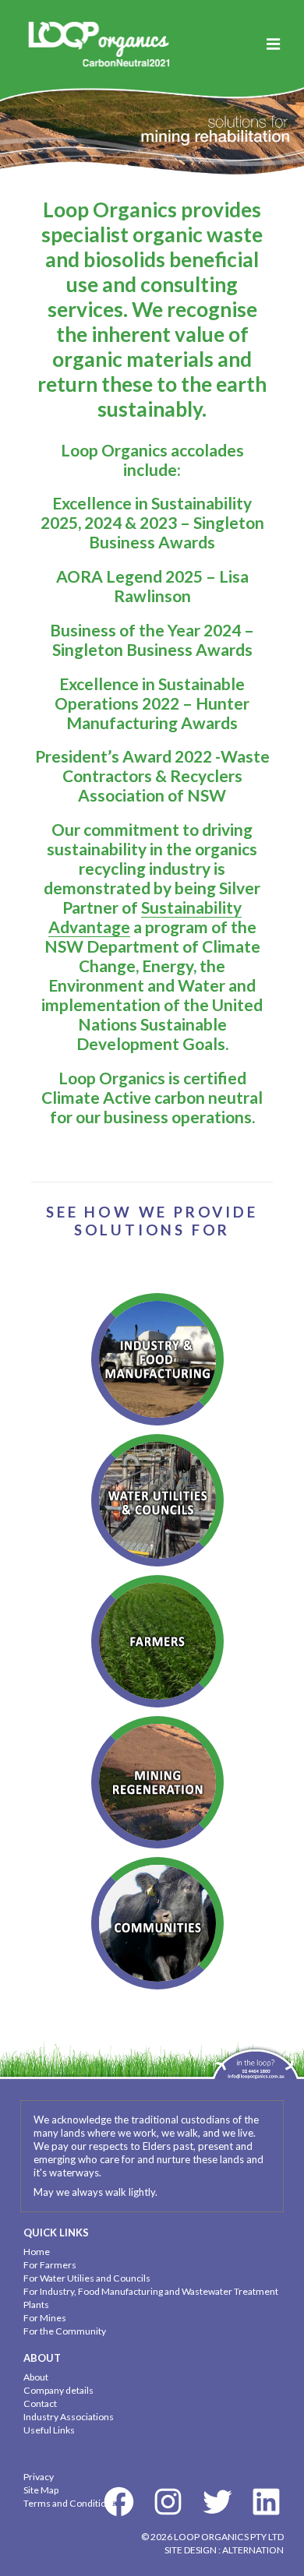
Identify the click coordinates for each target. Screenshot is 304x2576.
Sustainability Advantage (145, 917)
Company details (58, 2390)
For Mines (45, 2318)
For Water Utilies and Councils (87, 2278)
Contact (40, 2403)
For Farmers (50, 2265)
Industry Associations (69, 2417)
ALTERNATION (253, 2550)
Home (37, 2252)
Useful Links (49, 2430)
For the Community (65, 2331)
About (36, 2377)
